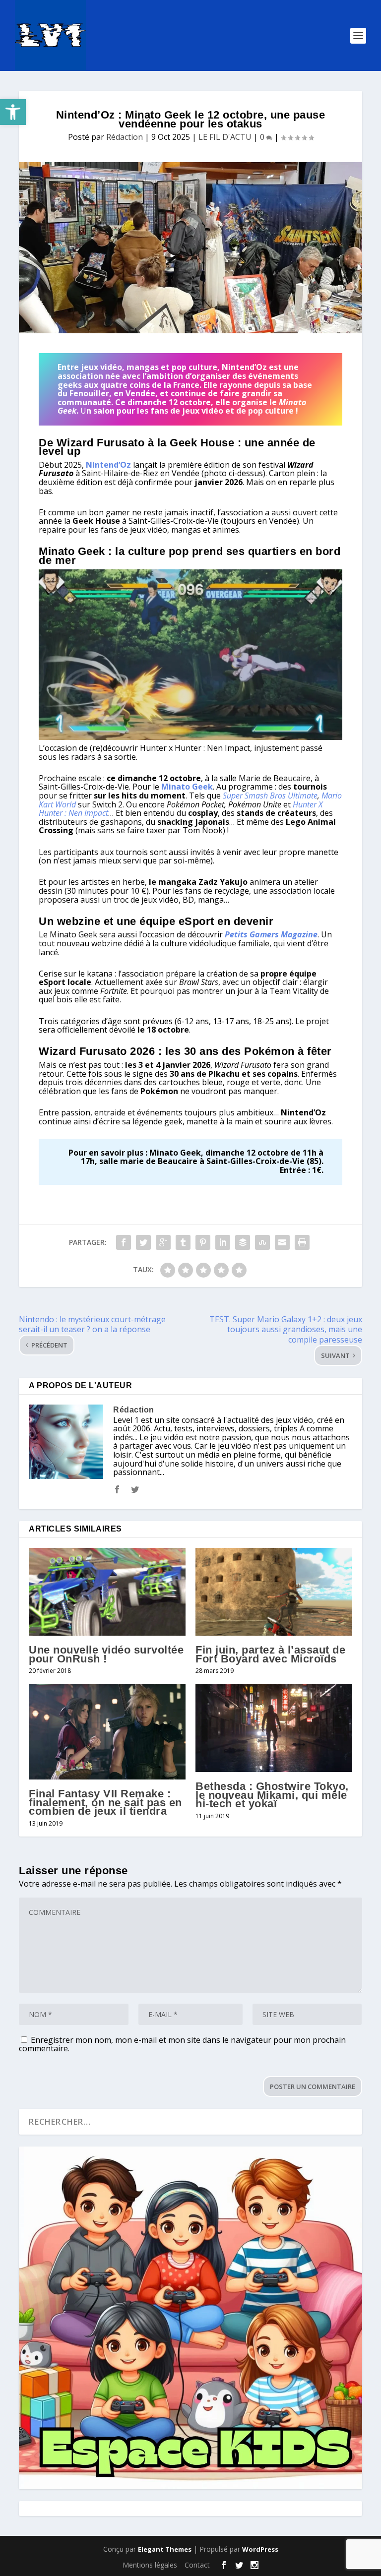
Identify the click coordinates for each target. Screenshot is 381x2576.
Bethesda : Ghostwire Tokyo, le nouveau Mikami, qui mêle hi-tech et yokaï (272, 1795)
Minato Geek (187, 787)
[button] (13, 112)
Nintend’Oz (108, 465)
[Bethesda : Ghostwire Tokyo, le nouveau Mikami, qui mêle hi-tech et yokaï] (274, 1728)
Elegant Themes (165, 2549)
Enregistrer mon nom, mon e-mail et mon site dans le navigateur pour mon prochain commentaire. (182, 2044)
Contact (197, 2565)
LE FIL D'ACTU (225, 137)
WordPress (260, 2549)
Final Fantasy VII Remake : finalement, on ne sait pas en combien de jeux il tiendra (105, 1802)
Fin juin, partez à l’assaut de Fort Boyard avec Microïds (270, 1654)
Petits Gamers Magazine (271, 934)
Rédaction (125, 137)
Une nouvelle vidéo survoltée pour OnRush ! (106, 1654)
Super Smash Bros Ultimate (270, 796)
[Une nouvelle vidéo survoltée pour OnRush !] (107, 1592)
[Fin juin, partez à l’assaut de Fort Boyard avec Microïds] (274, 1592)
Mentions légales (150, 2565)
